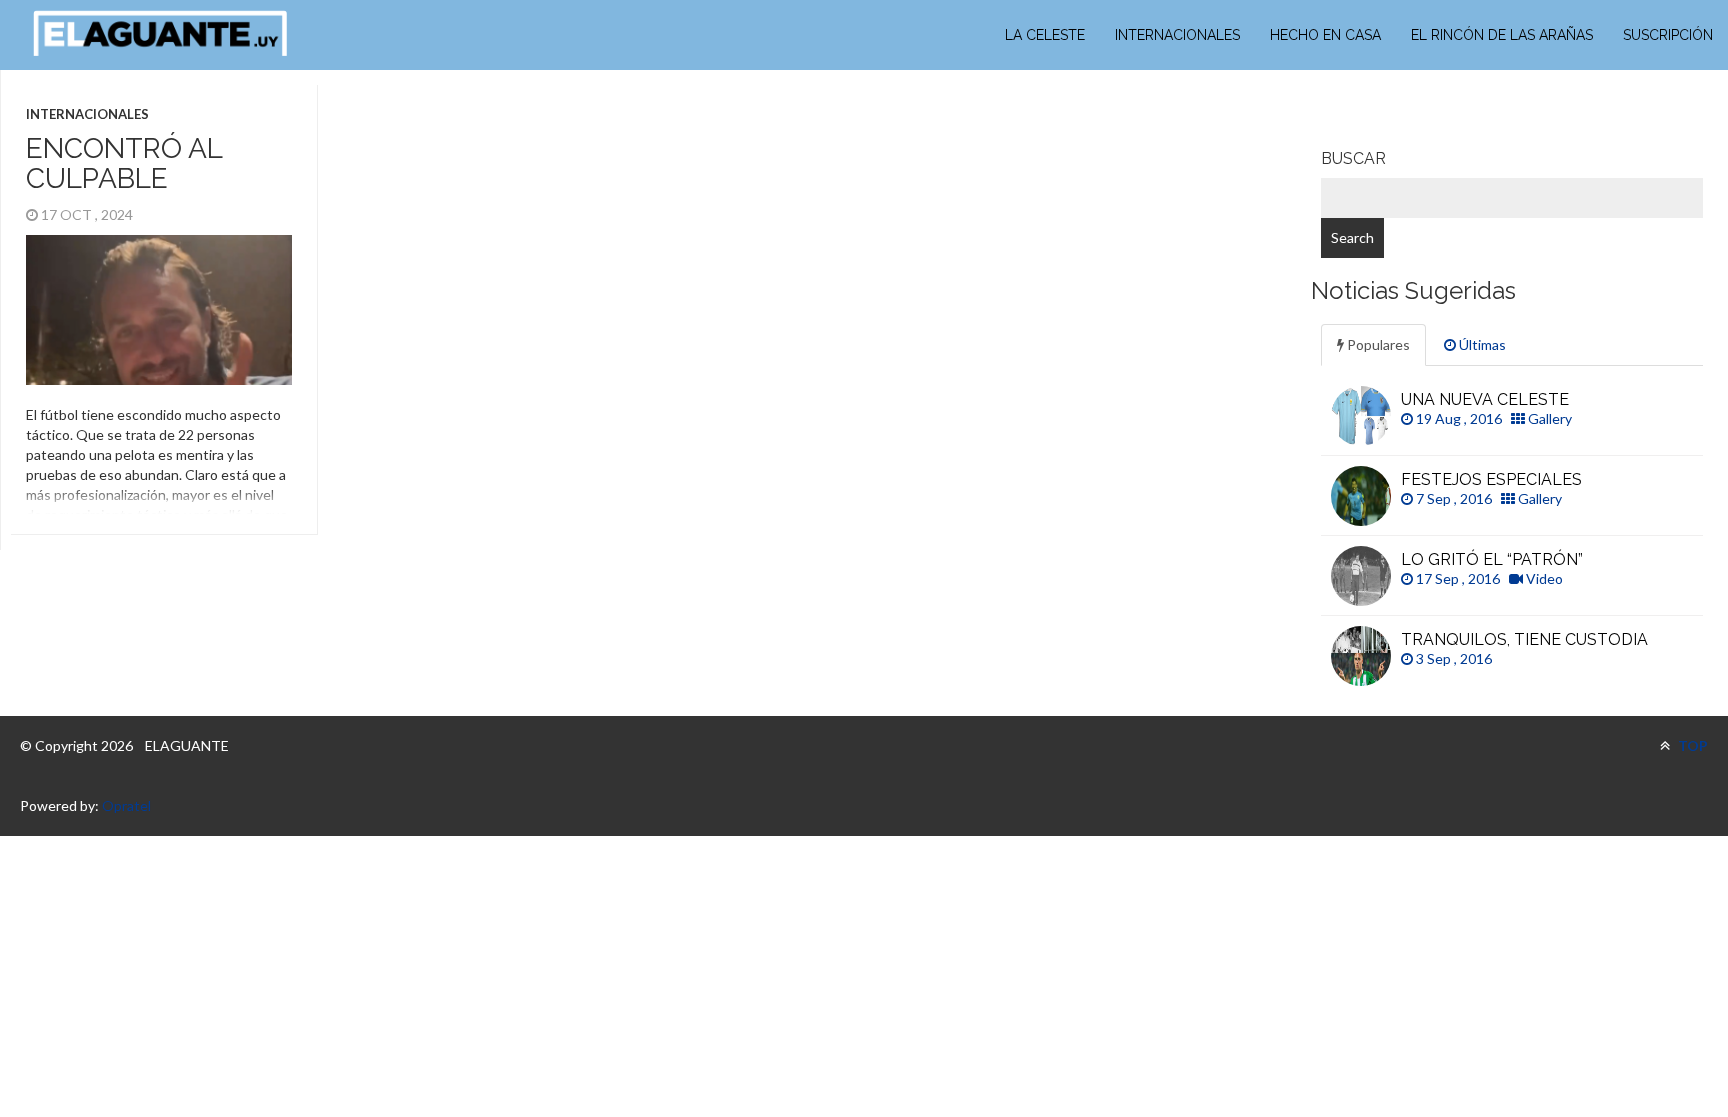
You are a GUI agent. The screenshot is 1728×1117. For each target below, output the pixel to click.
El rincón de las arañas (1502, 35)
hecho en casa (1325, 35)
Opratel (126, 805)
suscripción (1668, 35)
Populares (1377, 344)
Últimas (1481, 344)
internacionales (1177, 35)
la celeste (1045, 35)
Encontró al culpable (124, 164)
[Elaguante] (160, 34)
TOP (1691, 745)
